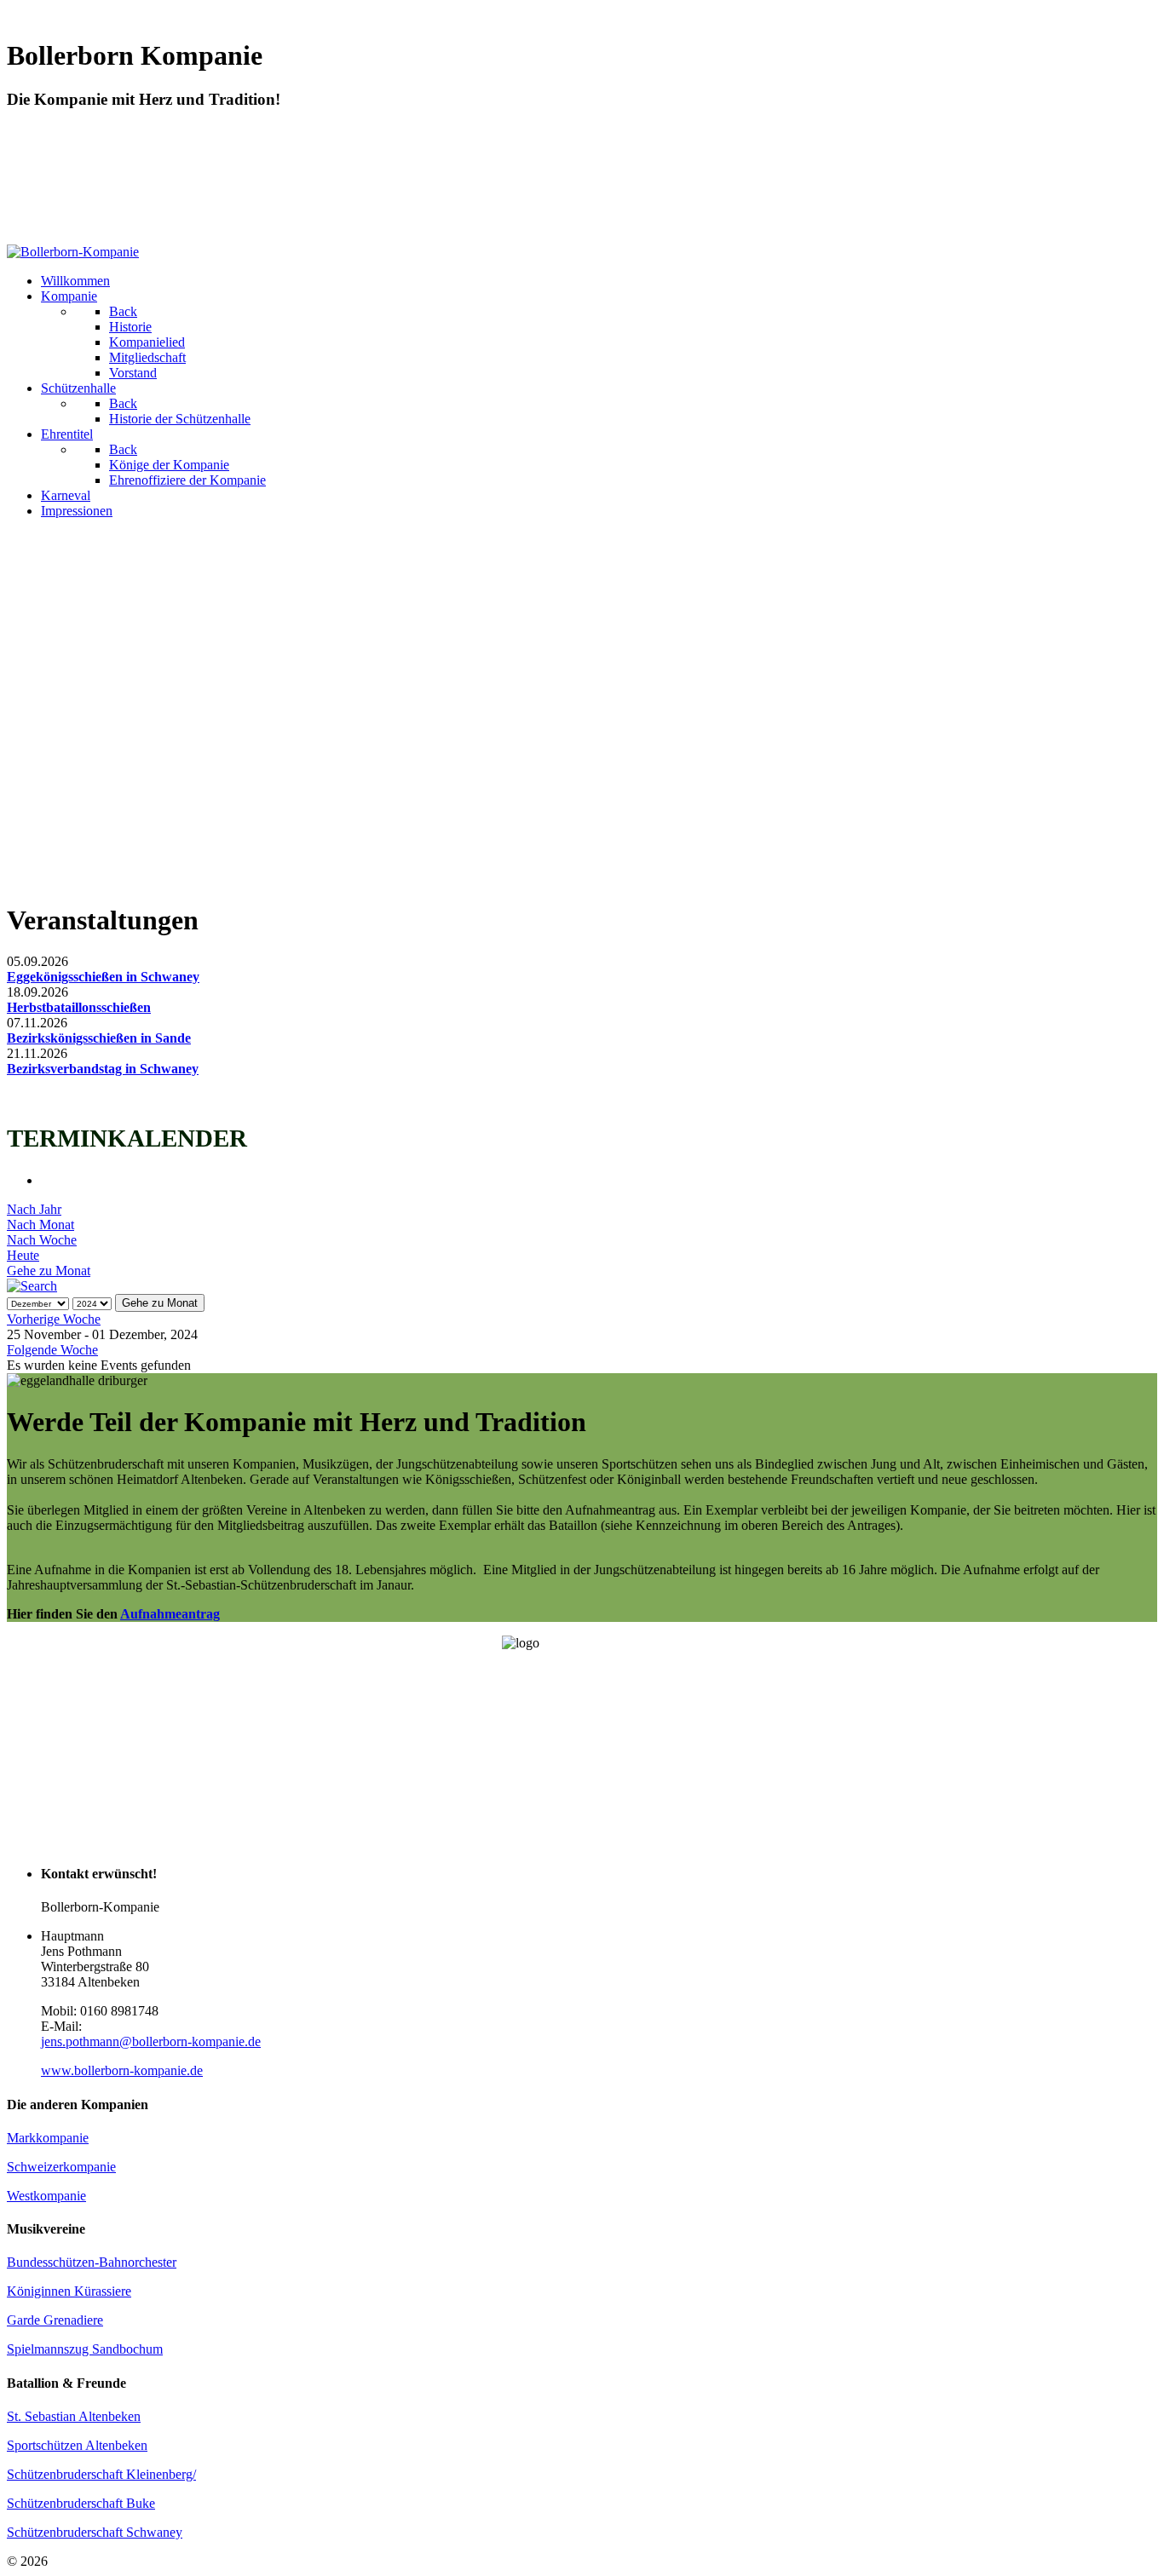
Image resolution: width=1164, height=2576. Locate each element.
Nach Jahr (34, 1209)
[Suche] (32, 1286)
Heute (23, 1255)
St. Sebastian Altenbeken (74, 2416)
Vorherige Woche (54, 1319)
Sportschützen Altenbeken (77, 2445)
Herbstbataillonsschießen (79, 1007)
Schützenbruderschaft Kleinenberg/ (101, 2474)
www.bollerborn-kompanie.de (122, 2070)
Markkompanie (48, 2138)
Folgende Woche (52, 1350)
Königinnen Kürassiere (69, 2291)
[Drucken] (46, 1180)
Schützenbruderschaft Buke (81, 2503)
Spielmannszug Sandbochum (85, 2349)
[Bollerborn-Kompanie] (73, 252)
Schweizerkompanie (61, 2167)
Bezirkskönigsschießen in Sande (99, 1038)
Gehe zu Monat (49, 1271)
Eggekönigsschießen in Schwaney (103, 977)
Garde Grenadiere (55, 2320)
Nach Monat (40, 1225)
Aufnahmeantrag (170, 1614)
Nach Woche (42, 1240)
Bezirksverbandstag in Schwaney (103, 1069)
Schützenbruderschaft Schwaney (95, 2532)
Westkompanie (46, 2196)
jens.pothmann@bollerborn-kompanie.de (151, 2041)
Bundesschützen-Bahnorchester (92, 2262)
